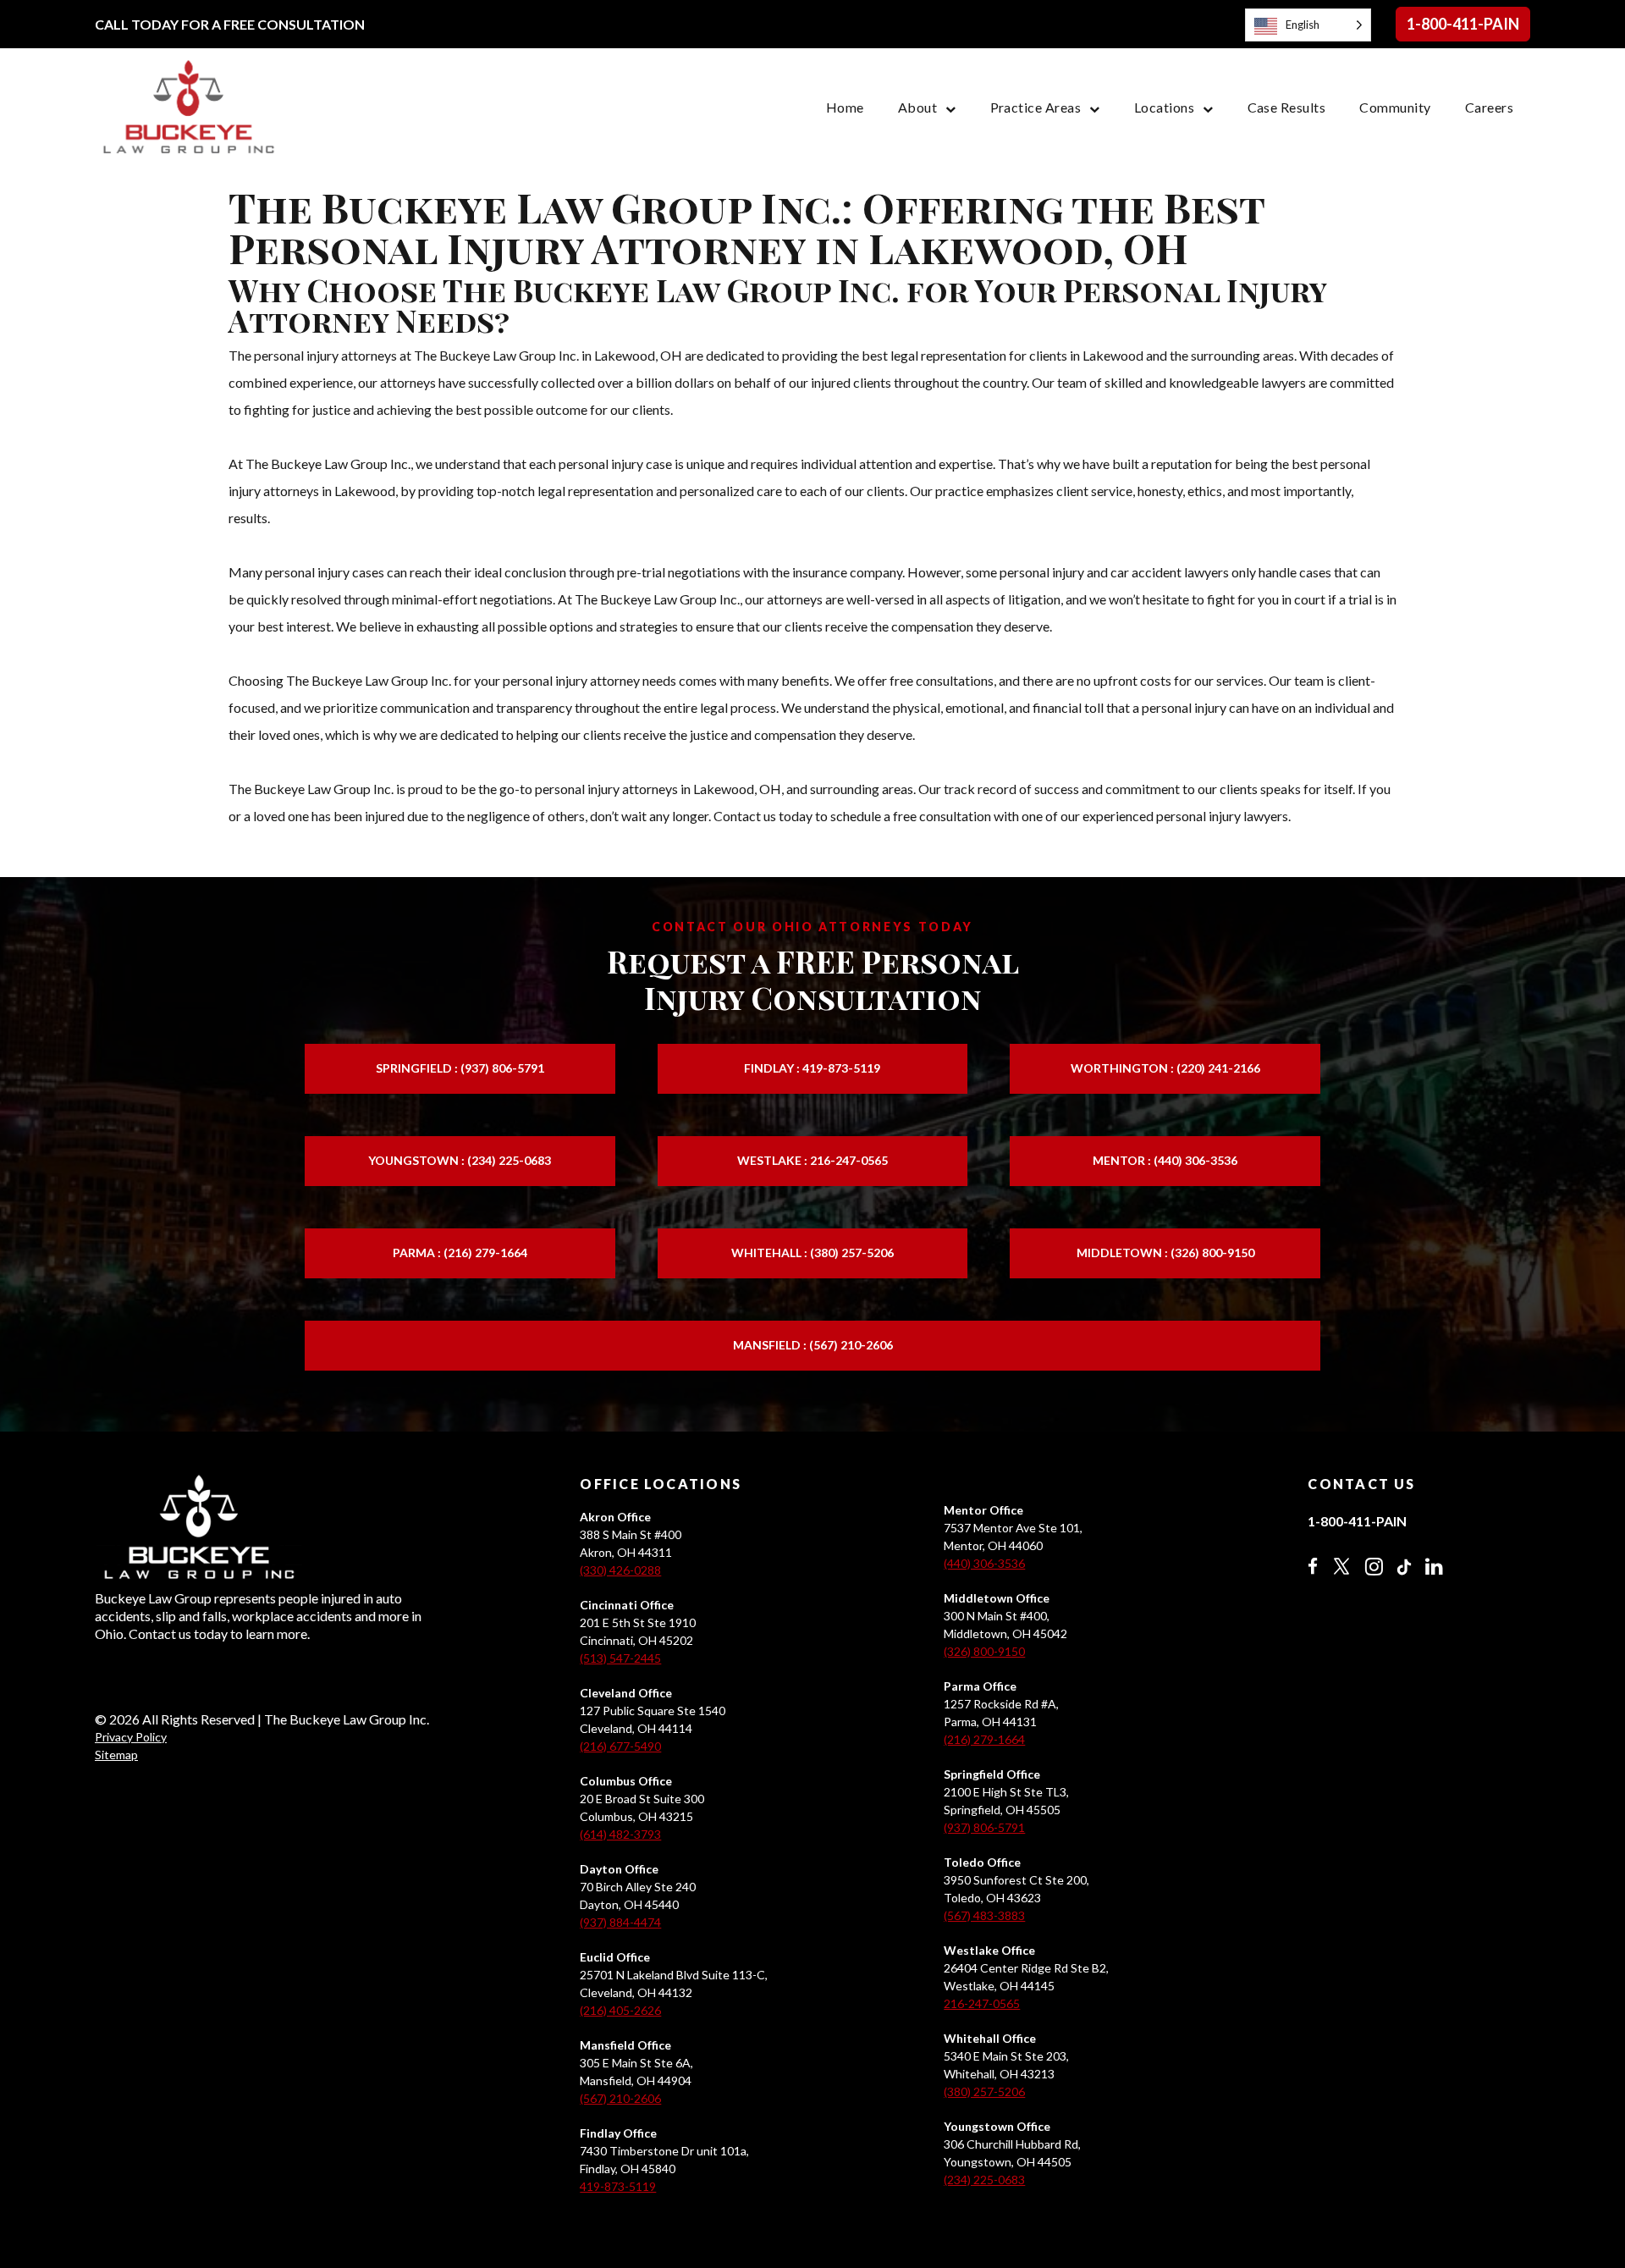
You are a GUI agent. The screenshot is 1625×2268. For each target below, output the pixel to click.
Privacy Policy (131, 1737)
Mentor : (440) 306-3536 (1165, 1160)
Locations (1164, 107)
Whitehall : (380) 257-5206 (812, 1253)
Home (845, 107)
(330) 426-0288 (620, 1570)
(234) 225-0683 (984, 2180)
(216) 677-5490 (620, 1746)
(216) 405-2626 (620, 2010)
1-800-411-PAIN (1463, 24)
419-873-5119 (618, 2186)
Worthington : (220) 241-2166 (1165, 1068)
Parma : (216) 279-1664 (460, 1253)
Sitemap (116, 1755)
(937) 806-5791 (984, 1827)
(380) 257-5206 (984, 2091)
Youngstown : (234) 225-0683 (460, 1160)
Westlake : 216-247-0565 (812, 1160)
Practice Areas (1036, 107)
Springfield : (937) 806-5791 (460, 1068)
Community (1395, 107)
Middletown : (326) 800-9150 (1165, 1253)
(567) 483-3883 (984, 1915)
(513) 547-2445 (620, 1658)
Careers (1489, 107)
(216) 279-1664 (984, 1739)
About (917, 107)
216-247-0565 (982, 2003)
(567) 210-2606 (620, 2098)
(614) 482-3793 (620, 1834)
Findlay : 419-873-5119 (812, 1068)
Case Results (1287, 107)
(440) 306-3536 (984, 1563)
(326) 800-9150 (984, 1651)
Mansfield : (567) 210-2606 (813, 1345)
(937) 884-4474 (620, 1922)
